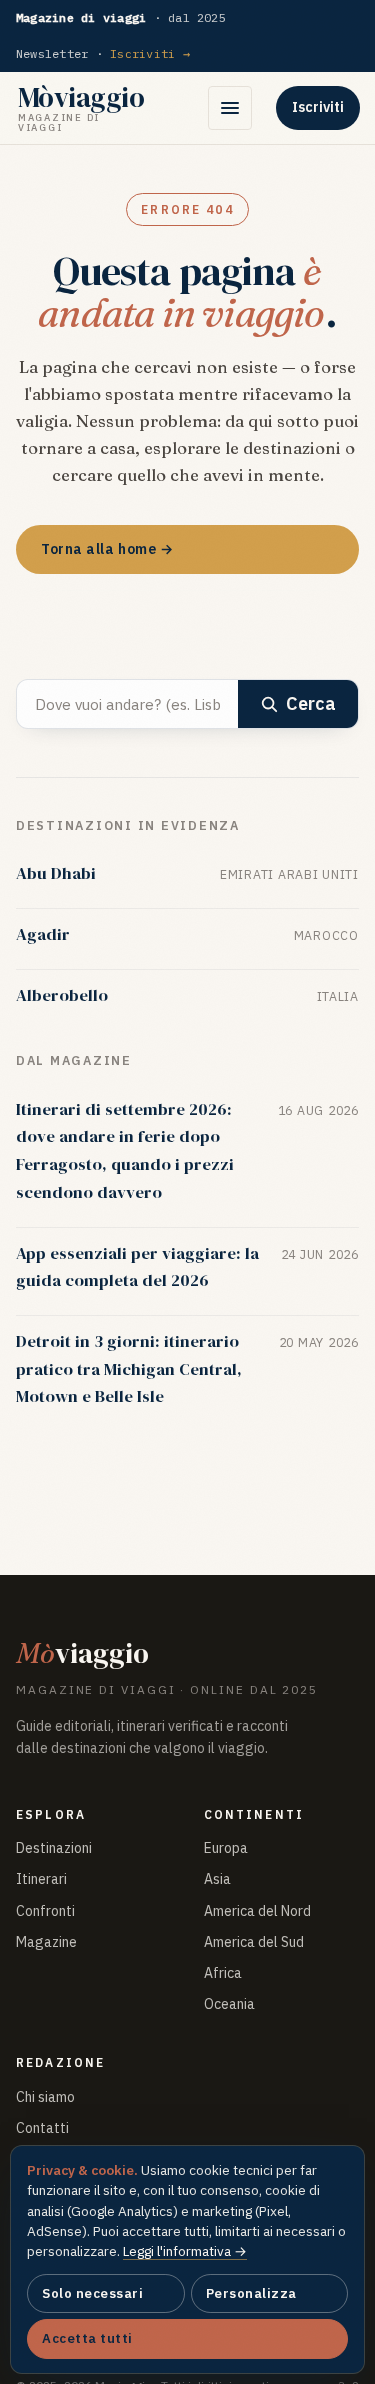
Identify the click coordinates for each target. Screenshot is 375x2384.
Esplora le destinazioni (123, 614)
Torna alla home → (107, 549)
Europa (226, 1848)
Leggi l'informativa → (185, 2251)
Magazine (46, 1942)
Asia (217, 1879)
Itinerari (41, 1879)
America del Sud (254, 1942)
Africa (223, 1973)
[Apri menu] (230, 108)
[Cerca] (174, 108)
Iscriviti (318, 107)
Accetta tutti (87, 2338)
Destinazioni (54, 1848)
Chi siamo (45, 2097)
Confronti (45, 1911)
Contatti (42, 2128)
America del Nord (257, 1911)
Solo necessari (92, 2293)
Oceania (229, 2004)
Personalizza (251, 2293)
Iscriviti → (150, 53)
